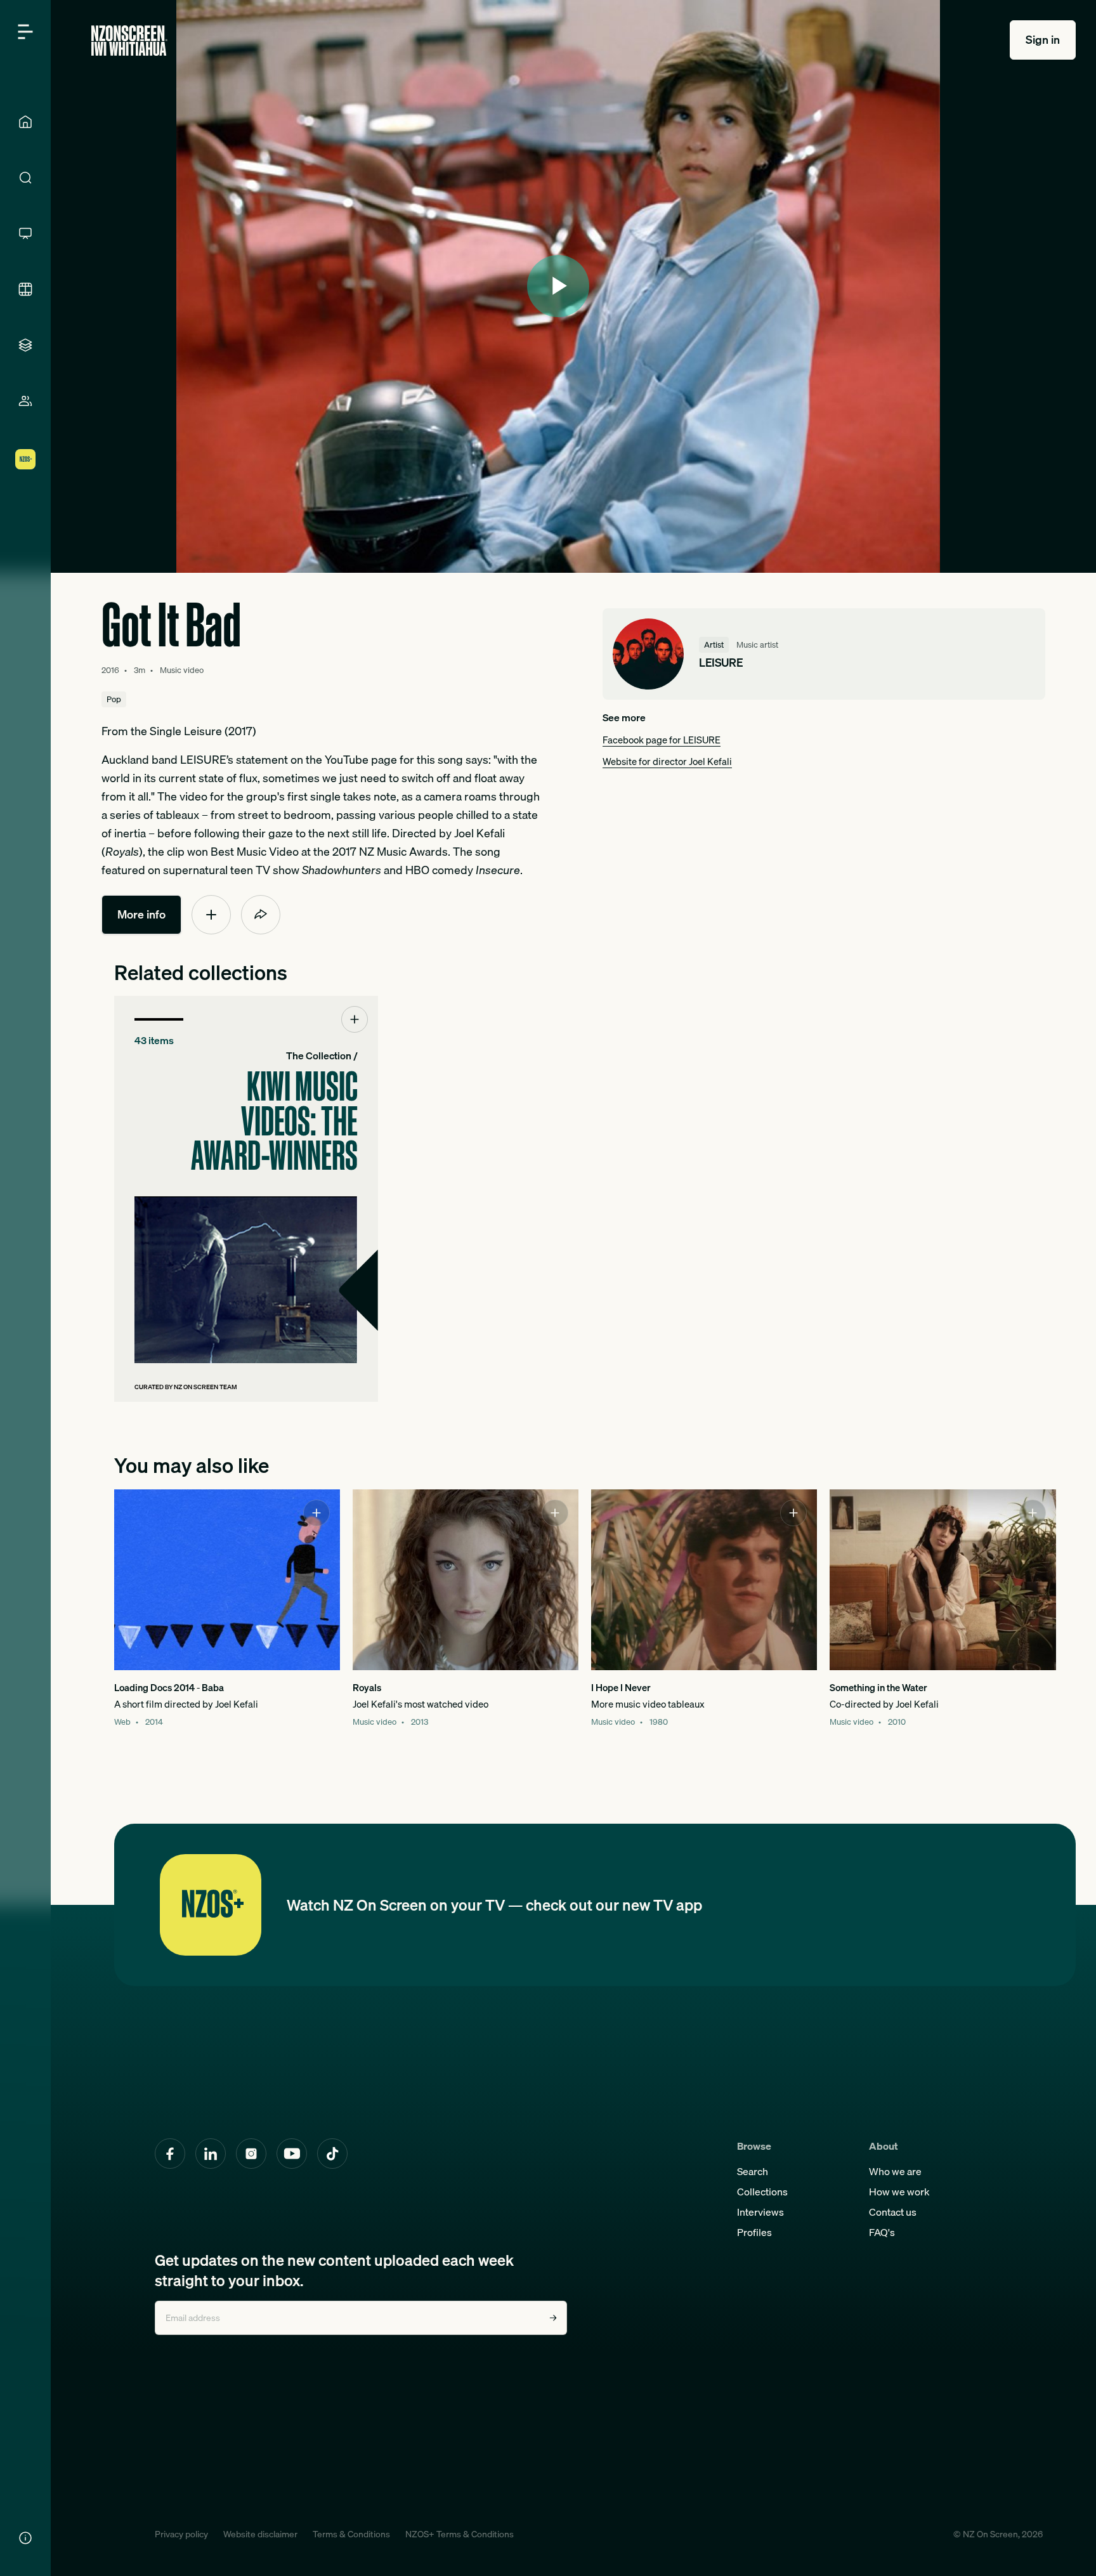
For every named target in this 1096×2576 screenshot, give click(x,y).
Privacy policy (181, 2534)
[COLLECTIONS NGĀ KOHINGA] (25, 345)
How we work (899, 2192)
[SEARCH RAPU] (25, 178)
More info (141, 914)
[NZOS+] (25, 459)
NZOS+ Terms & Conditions (460, 2534)
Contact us (893, 2212)
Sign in (1043, 40)
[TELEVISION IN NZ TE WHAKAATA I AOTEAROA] (25, 233)
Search (753, 2171)
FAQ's (882, 2232)
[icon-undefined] (211, 915)
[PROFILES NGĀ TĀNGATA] (25, 401)
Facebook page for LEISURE (662, 740)
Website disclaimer (260, 2534)
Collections (762, 2192)
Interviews (760, 2212)
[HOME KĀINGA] (25, 122)
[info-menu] (25, 2538)
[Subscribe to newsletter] (553, 2318)
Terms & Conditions (351, 2534)
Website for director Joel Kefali (667, 761)
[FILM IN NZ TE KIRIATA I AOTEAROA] (25, 289)
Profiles (754, 2232)
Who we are (895, 2171)
